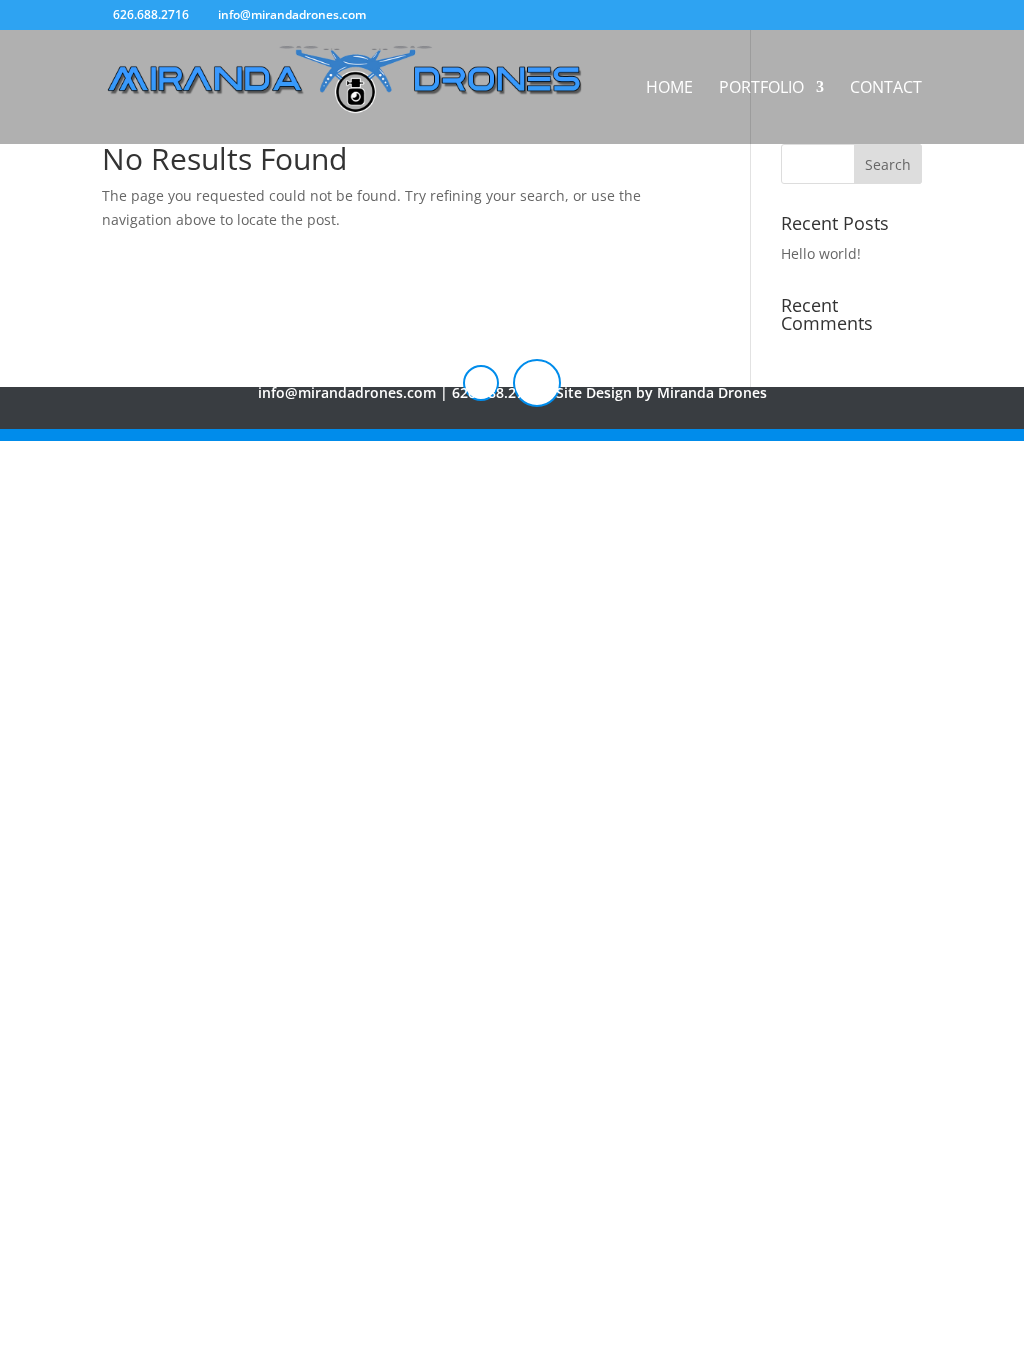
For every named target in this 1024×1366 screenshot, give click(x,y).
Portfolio (761, 89)
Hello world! (821, 253)
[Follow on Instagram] (481, 383)
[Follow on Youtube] (537, 383)
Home (669, 89)
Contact (886, 89)
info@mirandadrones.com (347, 392)
